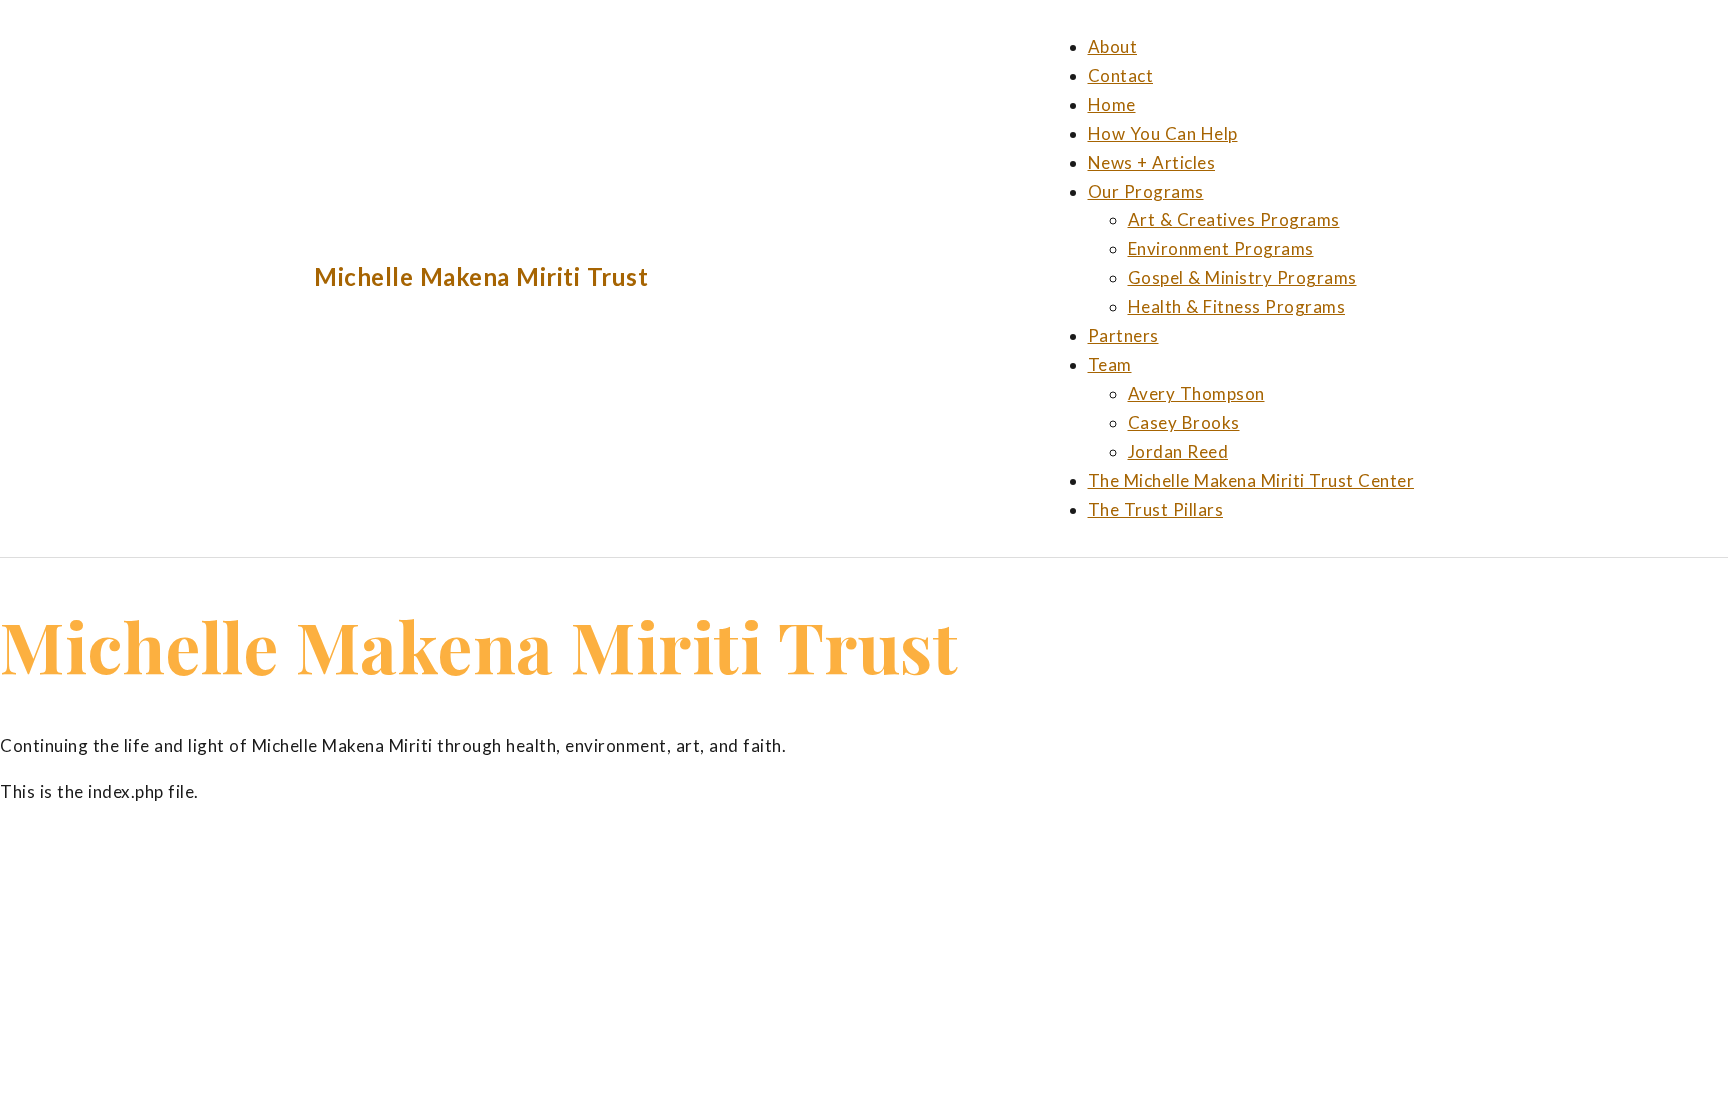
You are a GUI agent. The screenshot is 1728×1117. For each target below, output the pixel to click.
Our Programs (1146, 191)
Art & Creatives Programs (1234, 219)
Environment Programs (1221, 248)
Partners (1123, 335)
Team (1110, 364)
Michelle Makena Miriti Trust (481, 276)
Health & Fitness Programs (1237, 306)
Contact (1121, 75)
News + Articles (1152, 162)
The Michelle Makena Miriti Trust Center (1251, 480)
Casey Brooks (1184, 422)
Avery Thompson (1196, 393)
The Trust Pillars (1156, 509)
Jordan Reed (1178, 451)
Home (1112, 104)
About (1113, 46)
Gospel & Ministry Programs (1242, 277)
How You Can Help (1163, 133)
